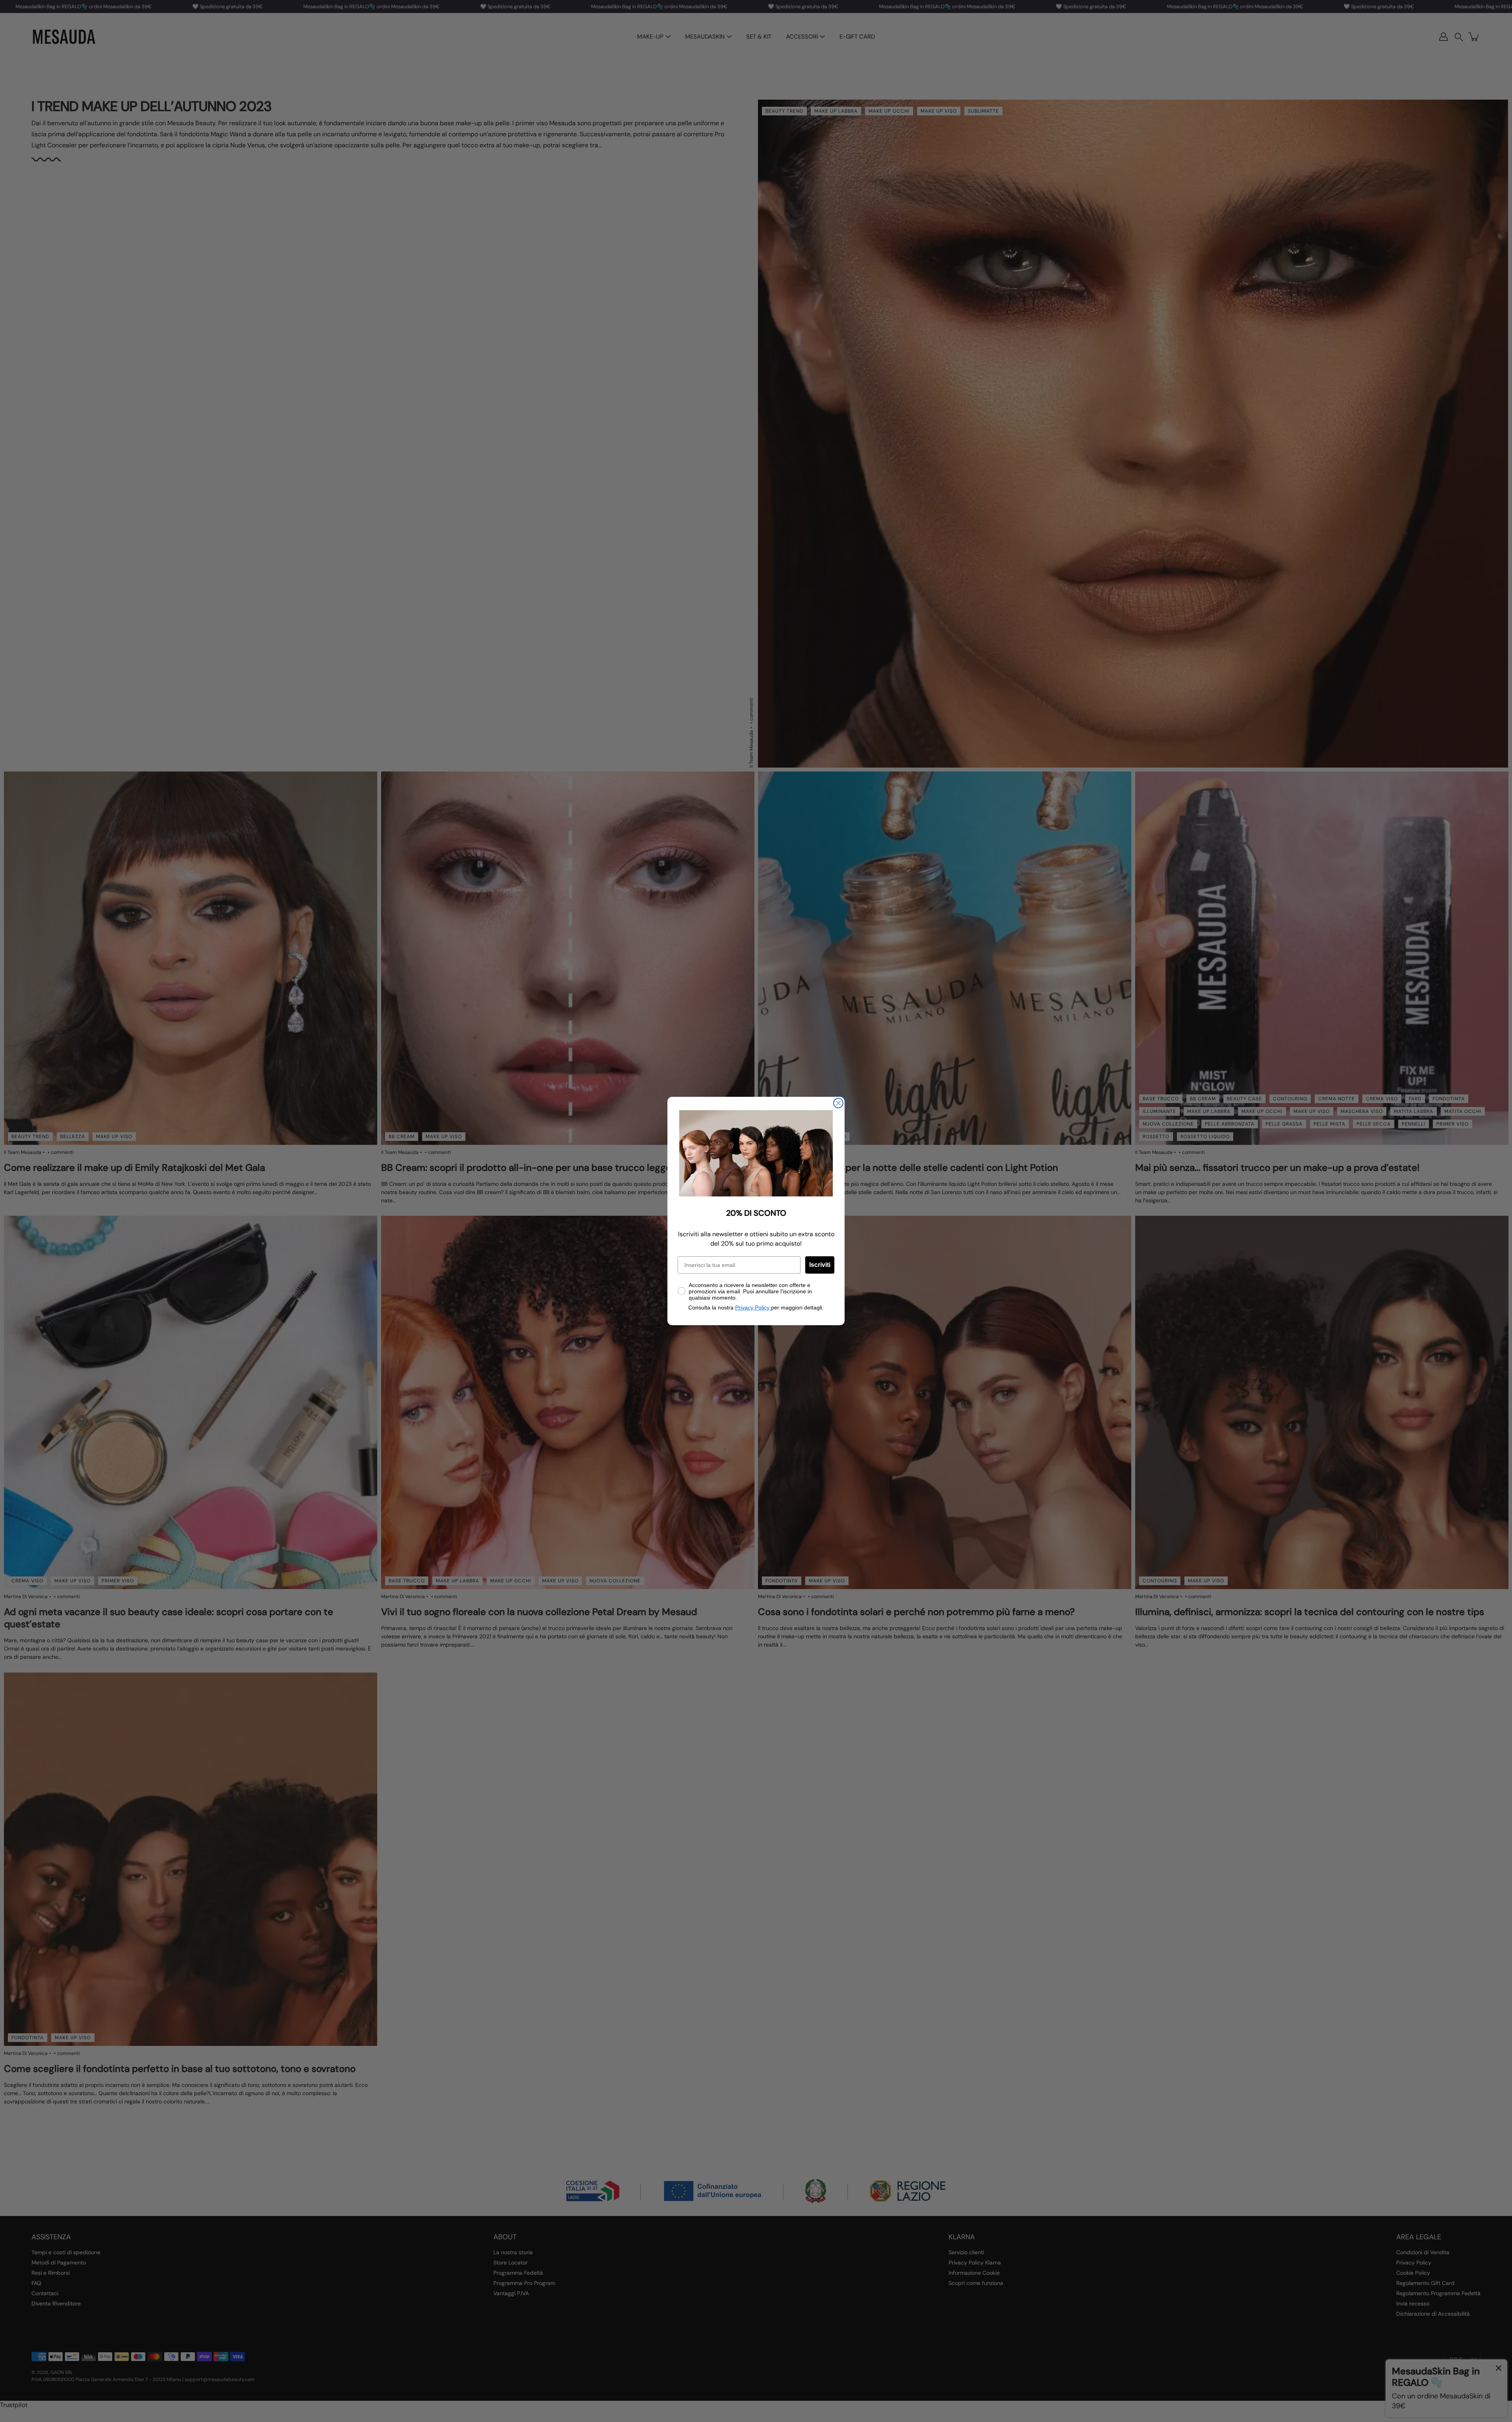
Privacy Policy (753, 1307)
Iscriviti (820, 1265)
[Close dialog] (838, 1103)
